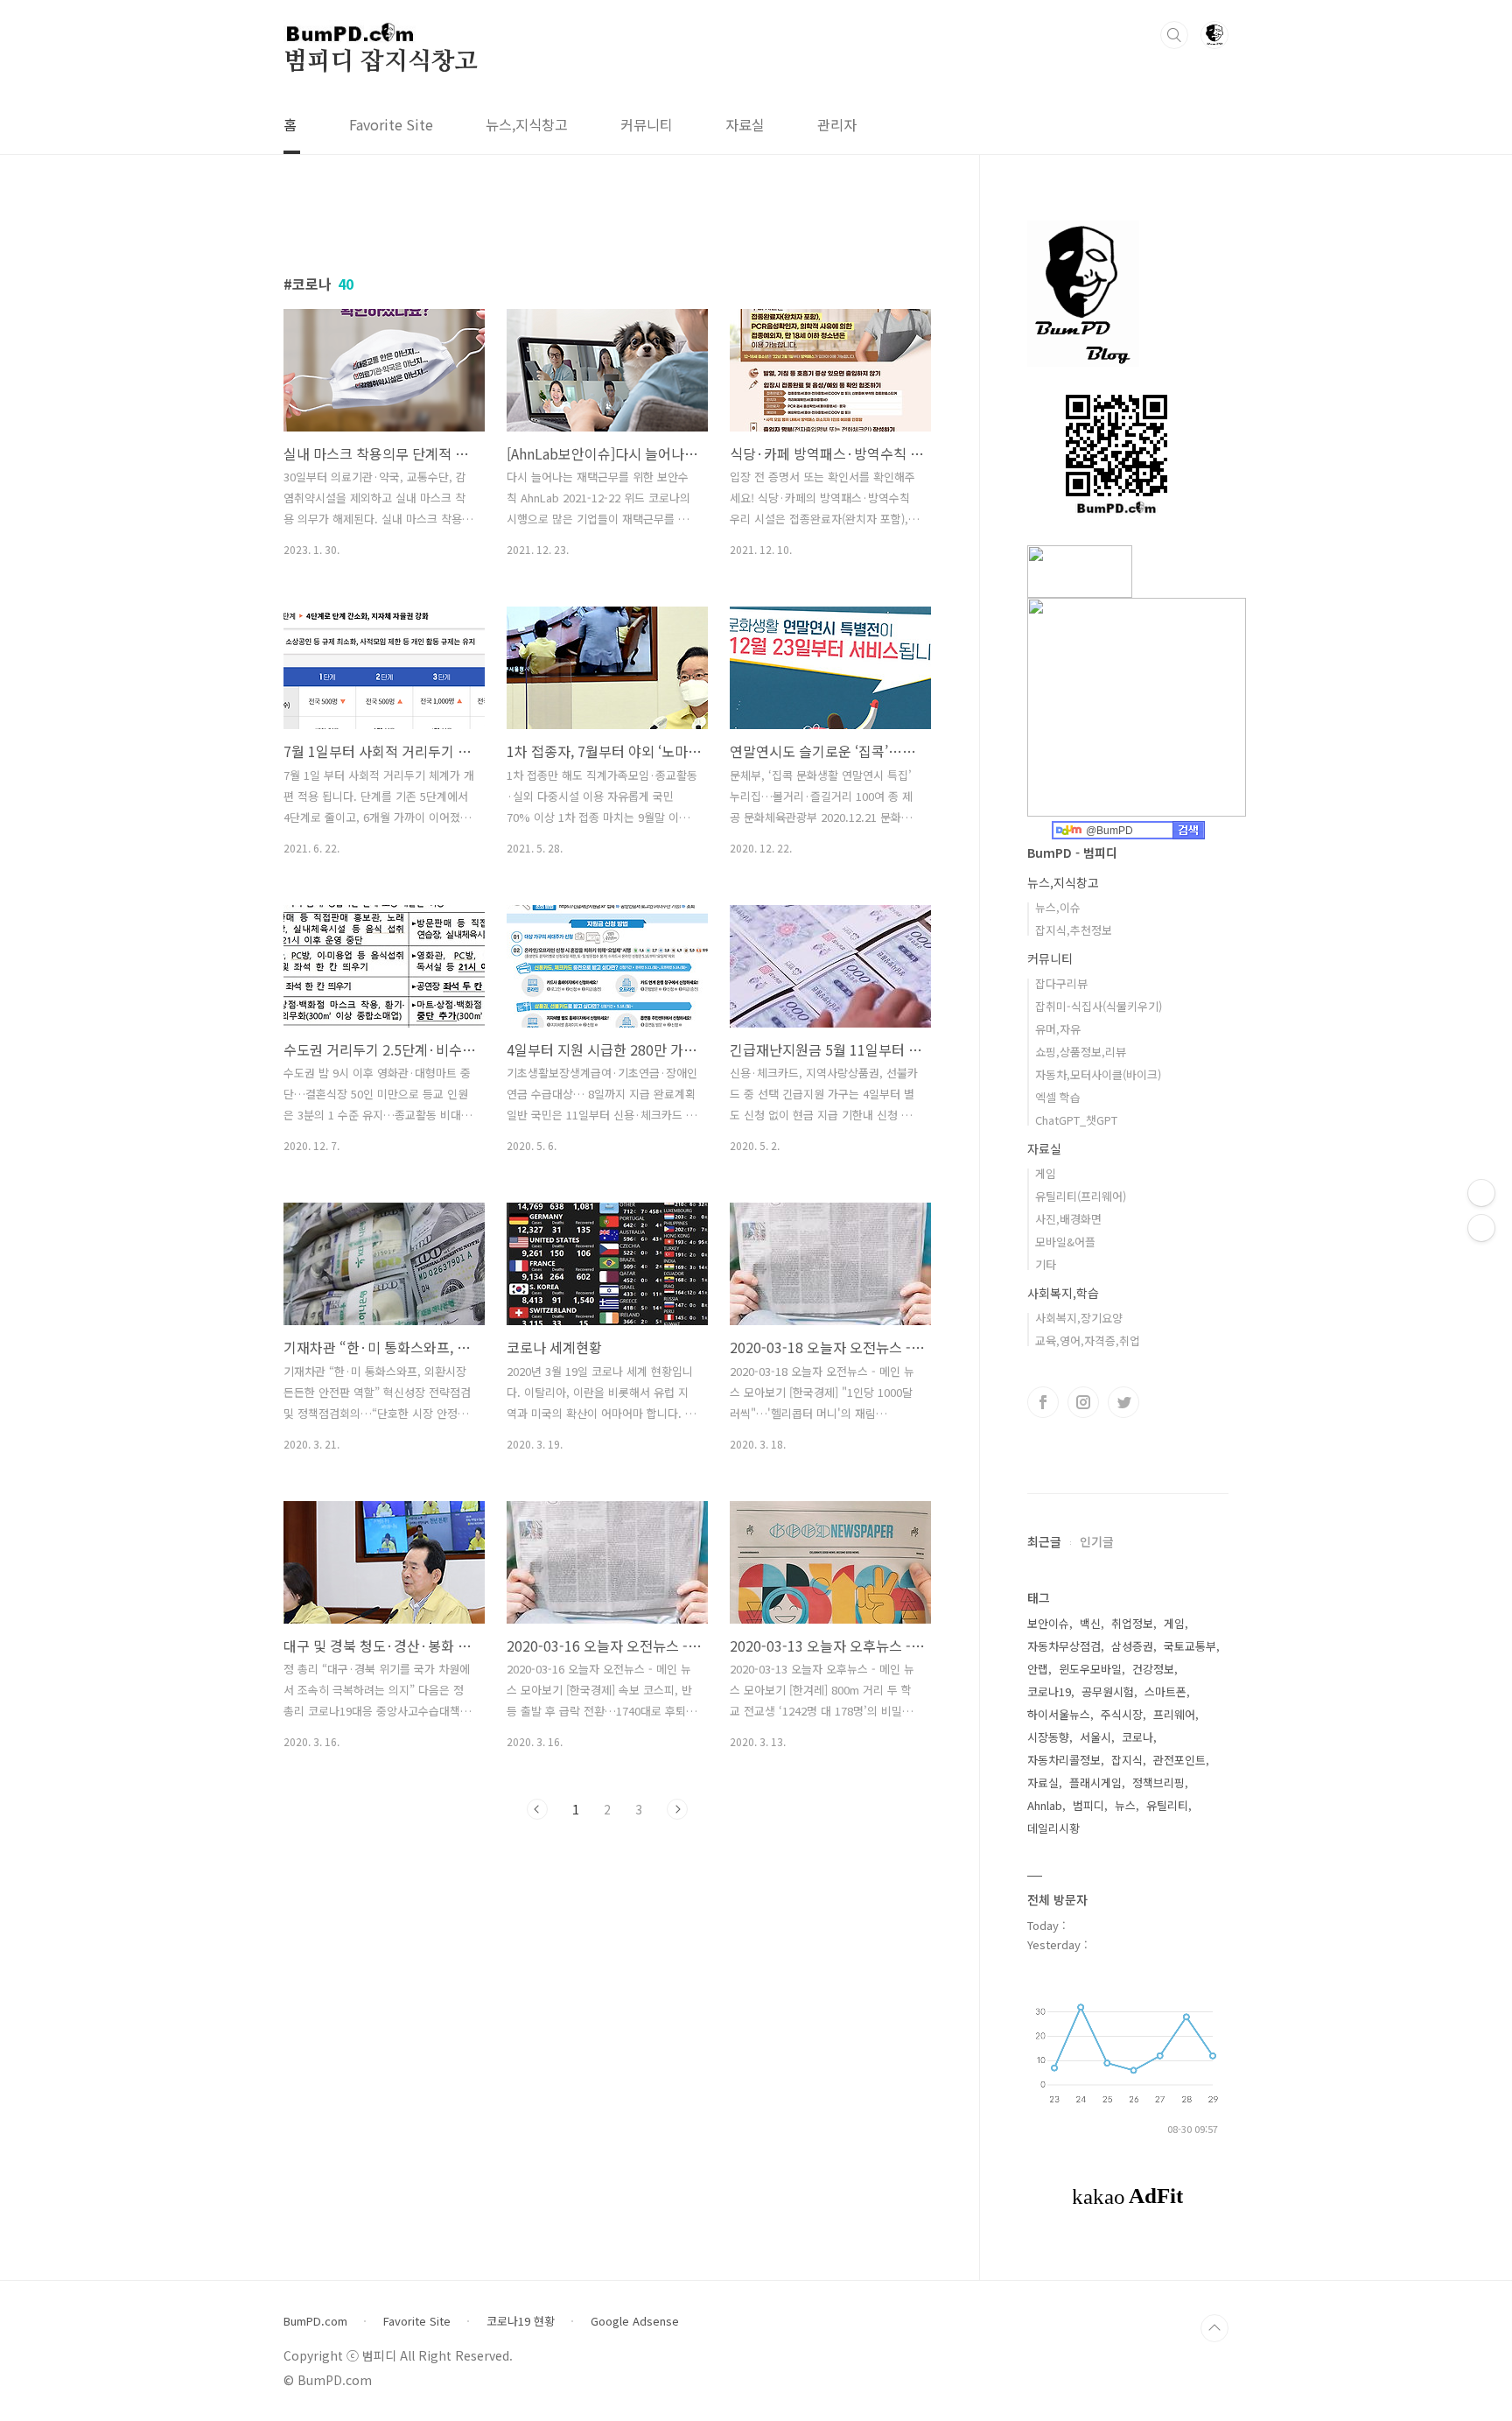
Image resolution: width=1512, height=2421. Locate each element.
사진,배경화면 (1068, 1219)
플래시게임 (1095, 1782)
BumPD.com (315, 2321)
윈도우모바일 (1090, 1669)
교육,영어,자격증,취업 (1088, 1340)
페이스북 (1043, 1402)
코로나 (1137, 1737)
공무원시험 (1108, 1691)
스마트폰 (1165, 1691)
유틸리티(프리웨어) (1081, 1196)
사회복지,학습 (1063, 1293)
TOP (1214, 2328)
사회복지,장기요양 (1079, 1318)
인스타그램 (1083, 1402)
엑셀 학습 (1058, 1097)
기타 (1046, 1264)
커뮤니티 (647, 124)
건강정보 (1153, 1669)
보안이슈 (1048, 1623)
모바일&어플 (1065, 1242)
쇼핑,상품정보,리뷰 (1081, 1052)
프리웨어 (1174, 1714)
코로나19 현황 (521, 2321)
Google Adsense (635, 2321)
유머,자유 (1058, 1029)
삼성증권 (1132, 1646)
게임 (1046, 1173)
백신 (1090, 1623)
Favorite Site (391, 124)
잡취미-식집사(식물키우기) (1099, 1006)
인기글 (1097, 1541)
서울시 (1095, 1737)
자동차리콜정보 (1064, 1760)
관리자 (837, 124)
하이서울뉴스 (1059, 1714)
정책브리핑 (1158, 1782)
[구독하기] (1481, 1228)
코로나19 (1049, 1691)
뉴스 (1125, 1805)
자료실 (745, 124)
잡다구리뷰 (1061, 983)
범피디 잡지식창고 (381, 62)
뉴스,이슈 (1058, 907)
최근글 (1044, 1541)
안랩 (1038, 1669)
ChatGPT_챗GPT (1076, 1120)
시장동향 (1048, 1737)
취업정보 (1132, 1623)
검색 (1174, 35)
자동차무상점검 (1064, 1646)
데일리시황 (1053, 1828)
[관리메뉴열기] (1481, 1193)
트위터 (1123, 1402)
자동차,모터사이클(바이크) (1098, 1074)
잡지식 (1127, 1760)
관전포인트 (1179, 1760)
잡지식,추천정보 (1074, 930)
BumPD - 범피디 (1072, 853)
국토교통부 (1190, 1646)
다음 (677, 1809)
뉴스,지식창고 (527, 124)
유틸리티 (1167, 1805)
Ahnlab (1045, 1805)
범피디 (1088, 1805)
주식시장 (1122, 1714)
